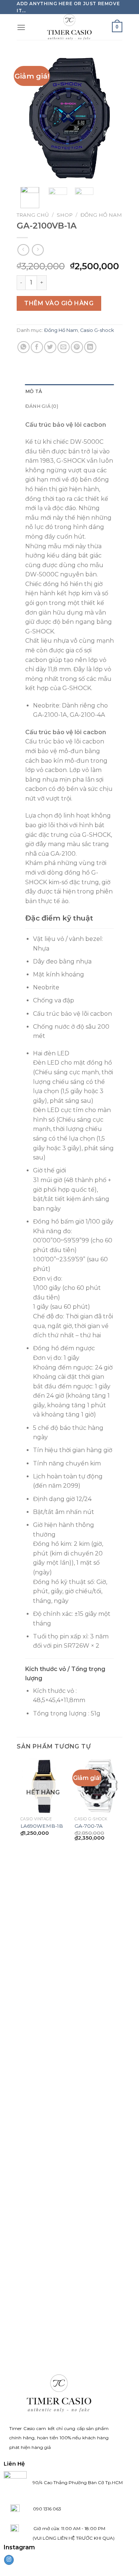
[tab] (69, 392)
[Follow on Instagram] (9, 2560)
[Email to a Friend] (64, 347)
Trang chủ (33, 215)
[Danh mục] (21, 27)
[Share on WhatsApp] (24, 347)
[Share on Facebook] (37, 347)
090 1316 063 (40, 2509)
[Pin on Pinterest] (77, 347)
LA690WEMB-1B (42, 1826)
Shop (65, 215)
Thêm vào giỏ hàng (59, 303)
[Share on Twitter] (50, 347)
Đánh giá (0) (42, 406)
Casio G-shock (97, 330)
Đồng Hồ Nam (101, 215)
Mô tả (34, 391)
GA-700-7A (89, 1826)
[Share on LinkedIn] (90, 347)
